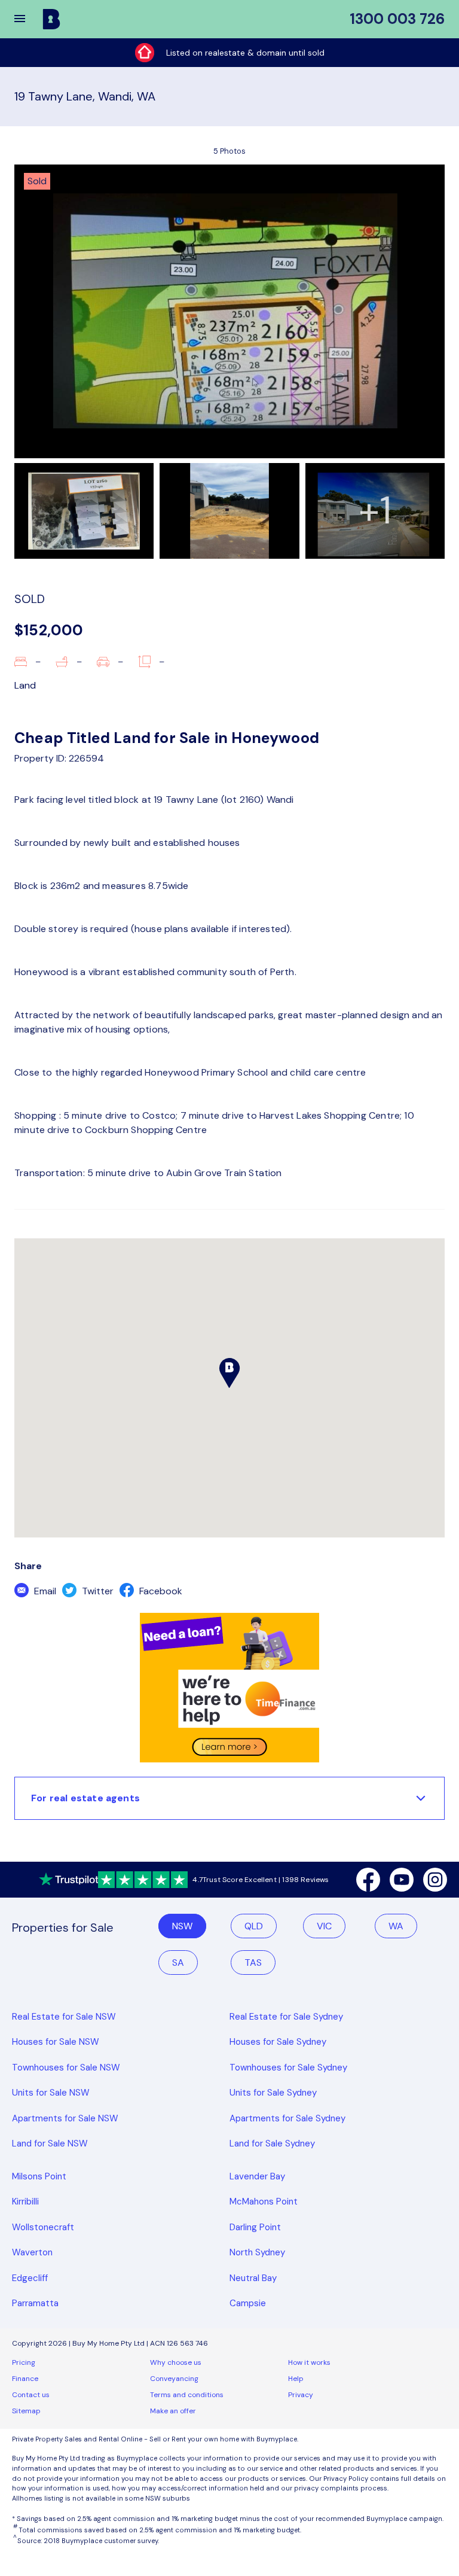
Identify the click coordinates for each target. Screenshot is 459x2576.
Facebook (160, 1591)
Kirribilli (25, 2202)
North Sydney (257, 2252)
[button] (27, 19)
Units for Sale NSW (51, 2093)
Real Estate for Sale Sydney (286, 2017)
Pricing (24, 2362)
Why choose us (176, 2362)
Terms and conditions (187, 2395)
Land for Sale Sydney (272, 2143)
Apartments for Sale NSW (65, 2118)
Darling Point (255, 2227)
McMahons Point (264, 2202)
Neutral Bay (253, 2278)
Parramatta (35, 2303)
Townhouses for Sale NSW (66, 2068)
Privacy (301, 2395)
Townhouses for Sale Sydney (288, 2068)
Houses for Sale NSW (56, 2042)
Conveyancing (174, 2379)
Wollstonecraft (43, 2227)
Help (296, 2379)
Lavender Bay (257, 2176)
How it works (309, 2362)
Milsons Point (39, 2176)
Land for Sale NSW (50, 2143)
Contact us (31, 2395)
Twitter (97, 1591)
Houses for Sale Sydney (278, 2042)
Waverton (32, 2252)
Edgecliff (30, 2278)
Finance (25, 2379)
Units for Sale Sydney (273, 2093)
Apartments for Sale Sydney (287, 2118)
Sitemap (26, 2411)
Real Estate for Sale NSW (64, 2017)
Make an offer (173, 2411)
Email (44, 1591)
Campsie (248, 2303)
